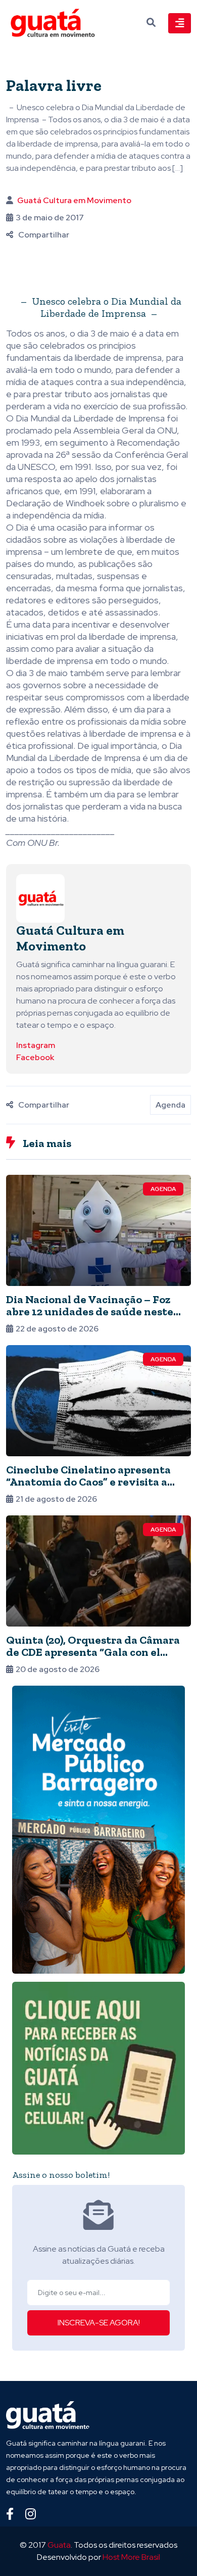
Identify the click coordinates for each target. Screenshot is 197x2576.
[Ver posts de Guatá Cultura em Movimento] (40, 898)
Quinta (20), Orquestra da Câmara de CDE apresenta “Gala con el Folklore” (93, 1652)
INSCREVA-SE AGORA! (99, 2323)
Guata (59, 2545)
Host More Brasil (131, 2557)
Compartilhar (44, 235)
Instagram (36, 1045)
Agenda (170, 1105)
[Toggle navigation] (180, 23)
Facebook (35, 1057)
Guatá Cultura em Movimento (74, 200)
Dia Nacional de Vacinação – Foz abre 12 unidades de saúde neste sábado (90, 1311)
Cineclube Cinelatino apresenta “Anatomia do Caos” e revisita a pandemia (88, 1482)
